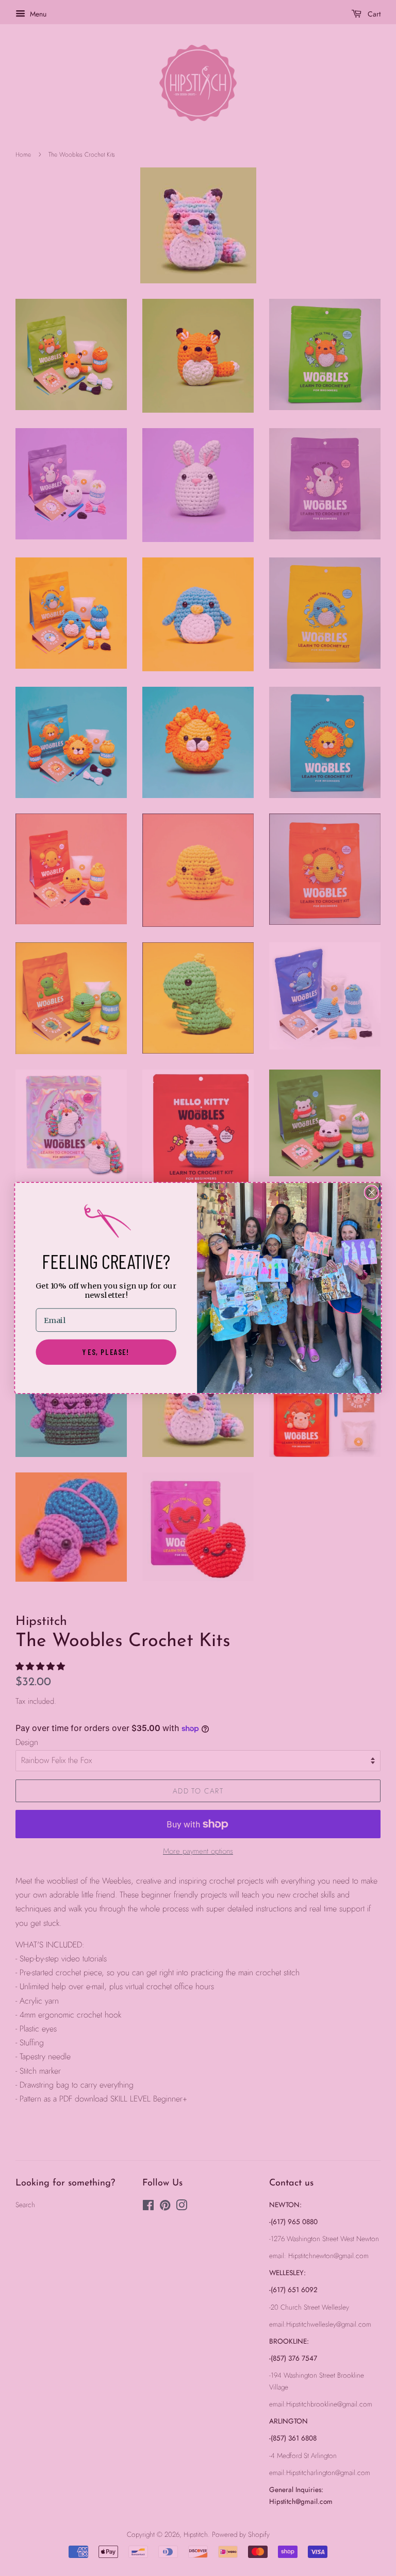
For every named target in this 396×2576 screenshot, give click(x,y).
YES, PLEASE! (106, 1352)
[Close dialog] (372, 1193)
